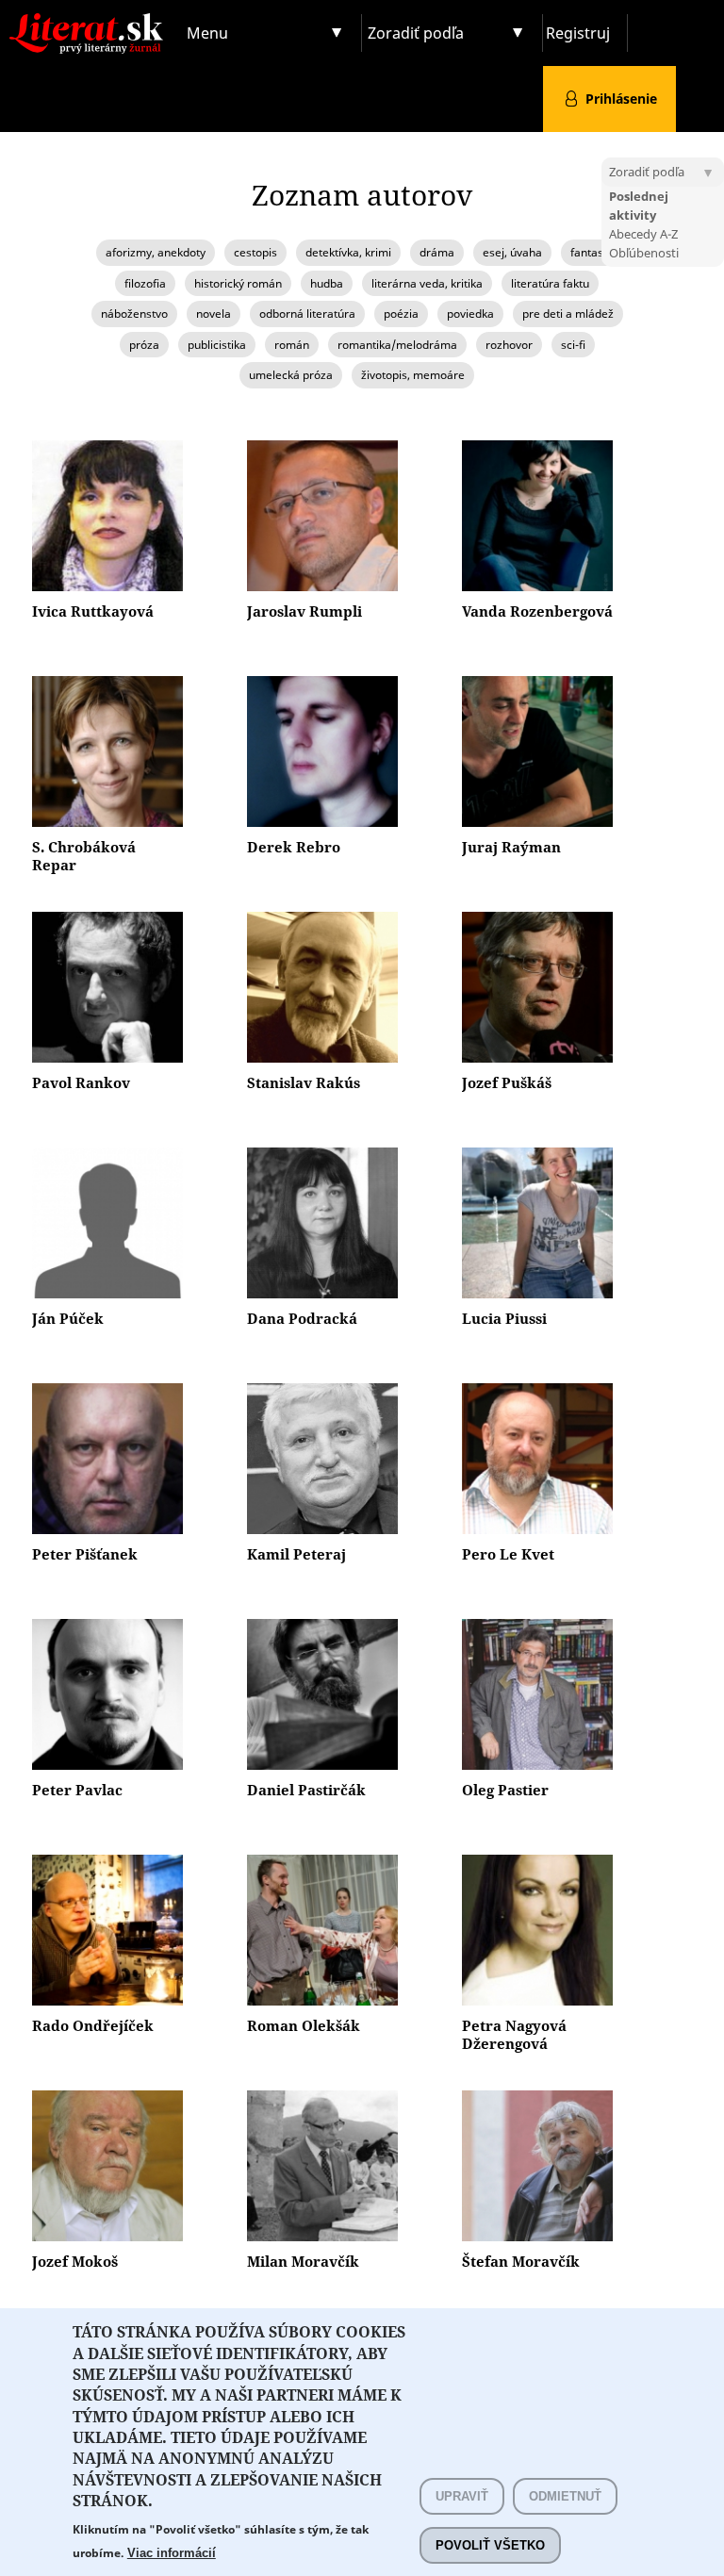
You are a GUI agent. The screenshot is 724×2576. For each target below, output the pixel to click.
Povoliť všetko (490, 2545)
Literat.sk (90, 18)
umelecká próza (291, 375)
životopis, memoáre (413, 375)
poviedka (470, 314)
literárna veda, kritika (427, 283)
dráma (437, 252)
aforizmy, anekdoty (156, 252)
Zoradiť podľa (416, 33)
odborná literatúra (307, 314)
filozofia (145, 283)
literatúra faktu (550, 283)
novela (214, 314)
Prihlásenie (621, 99)
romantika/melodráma (397, 345)
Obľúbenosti (644, 253)
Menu (207, 33)
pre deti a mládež (568, 314)
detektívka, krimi (348, 252)
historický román (238, 283)
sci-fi (573, 345)
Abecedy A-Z (643, 234)
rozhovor (509, 345)
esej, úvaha (512, 252)
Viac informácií (172, 2553)
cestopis (255, 252)
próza (144, 345)
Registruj (578, 33)
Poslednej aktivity (639, 206)
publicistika (217, 345)
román (292, 345)
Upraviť (462, 2496)
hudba (327, 283)
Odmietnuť (565, 2496)
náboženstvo (134, 314)
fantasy (590, 252)
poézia (401, 314)
